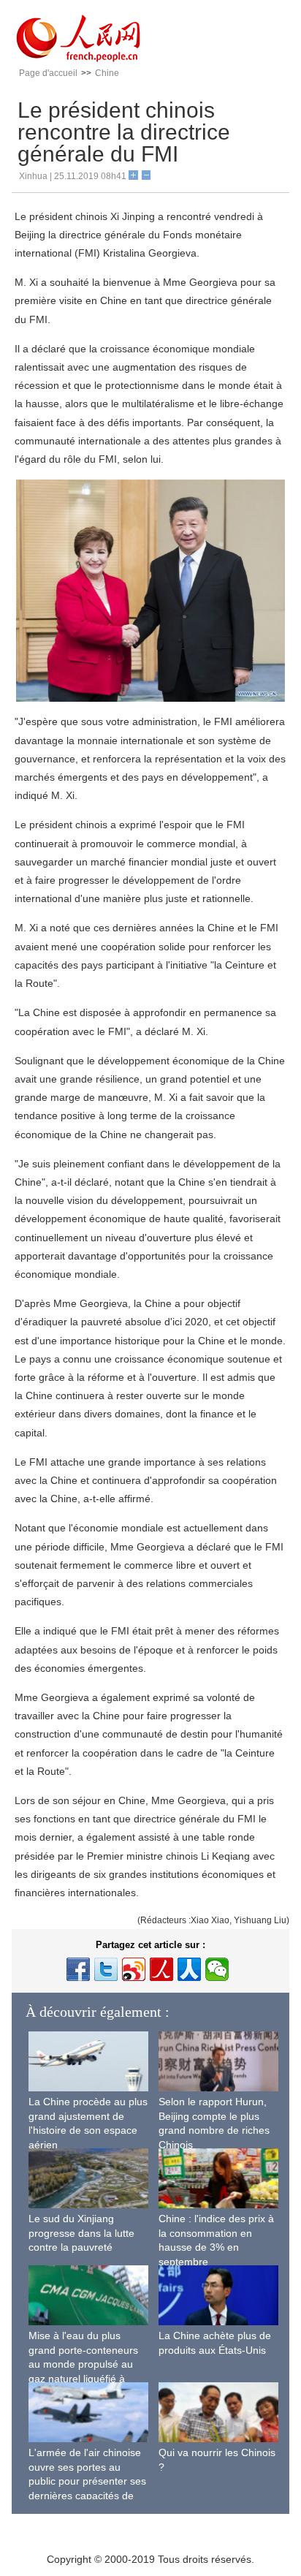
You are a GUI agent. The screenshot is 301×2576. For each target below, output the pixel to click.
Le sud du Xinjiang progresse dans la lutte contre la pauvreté (81, 2233)
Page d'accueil (48, 73)
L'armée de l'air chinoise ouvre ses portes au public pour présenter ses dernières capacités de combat (87, 2481)
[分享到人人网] (189, 1969)
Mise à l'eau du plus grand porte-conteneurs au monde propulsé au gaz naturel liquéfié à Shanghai (83, 2364)
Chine (107, 73)
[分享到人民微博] (161, 1969)
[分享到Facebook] (78, 1969)
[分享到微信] (217, 1969)
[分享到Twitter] (106, 1969)
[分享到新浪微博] (134, 1969)
